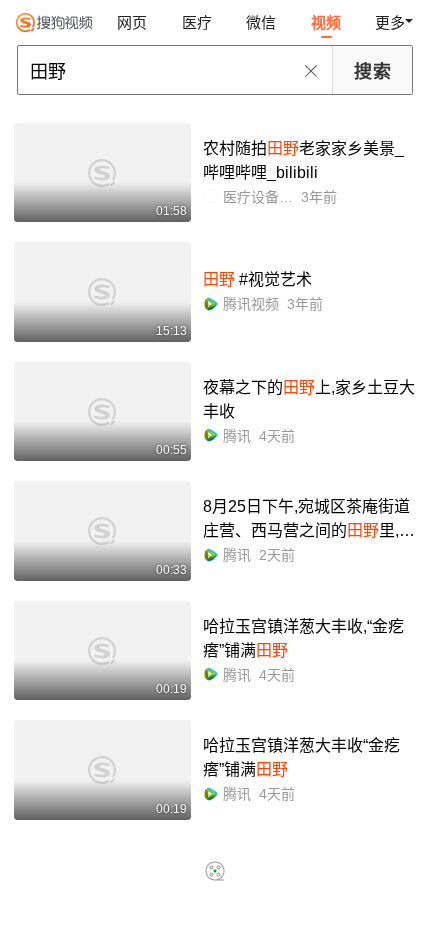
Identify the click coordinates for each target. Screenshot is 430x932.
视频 (326, 22)
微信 (261, 22)
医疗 (197, 22)
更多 (390, 22)
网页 (132, 22)
